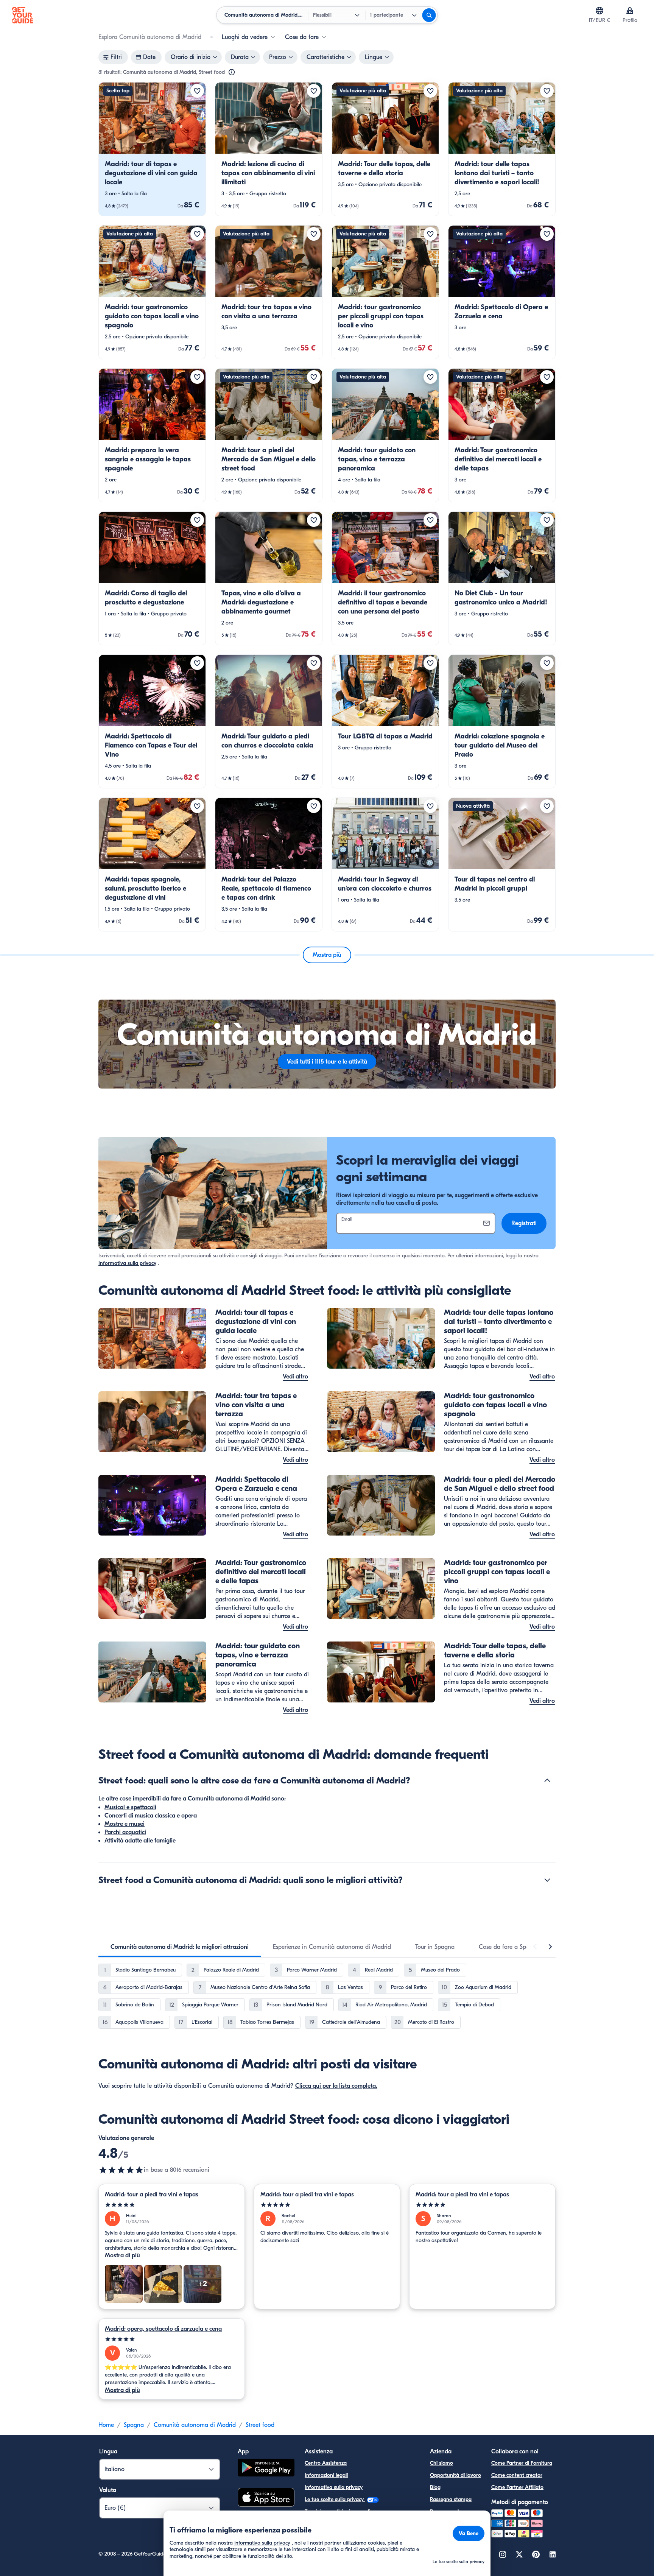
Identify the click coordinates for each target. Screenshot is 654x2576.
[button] (152, 149)
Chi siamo (441, 2463)
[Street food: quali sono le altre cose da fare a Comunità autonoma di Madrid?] (547, 1780)
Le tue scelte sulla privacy (335, 2499)
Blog (435, 2487)
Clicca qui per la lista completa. (336, 2086)
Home (106, 2425)
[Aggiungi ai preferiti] (197, 91)
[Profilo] (630, 11)
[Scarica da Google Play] (266, 2469)
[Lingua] (599, 11)
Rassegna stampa (451, 2499)
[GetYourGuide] (23, 15)
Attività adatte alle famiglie (140, 1841)
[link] (152, 149)
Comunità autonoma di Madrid (195, 2425)
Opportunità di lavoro (455, 2475)
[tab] (180, 1947)
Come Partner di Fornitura (522, 2463)
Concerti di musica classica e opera (151, 1816)
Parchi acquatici (125, 1832)
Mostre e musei (125, 1824)
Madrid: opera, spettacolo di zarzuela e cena (163, 2329)
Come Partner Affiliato (517, 2487)
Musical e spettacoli (130, 1807)
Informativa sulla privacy (127, 1263)
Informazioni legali (326, 2475)
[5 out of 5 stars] (172, 2205)
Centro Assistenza (326, 2463)
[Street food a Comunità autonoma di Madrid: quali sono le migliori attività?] (547, 1880)
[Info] (232, 72)
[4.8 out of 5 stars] (121, 2170)
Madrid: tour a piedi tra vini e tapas (152, 2194)
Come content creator (517, 2475)
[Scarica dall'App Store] (266, 2498)
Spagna (134, 2425)
